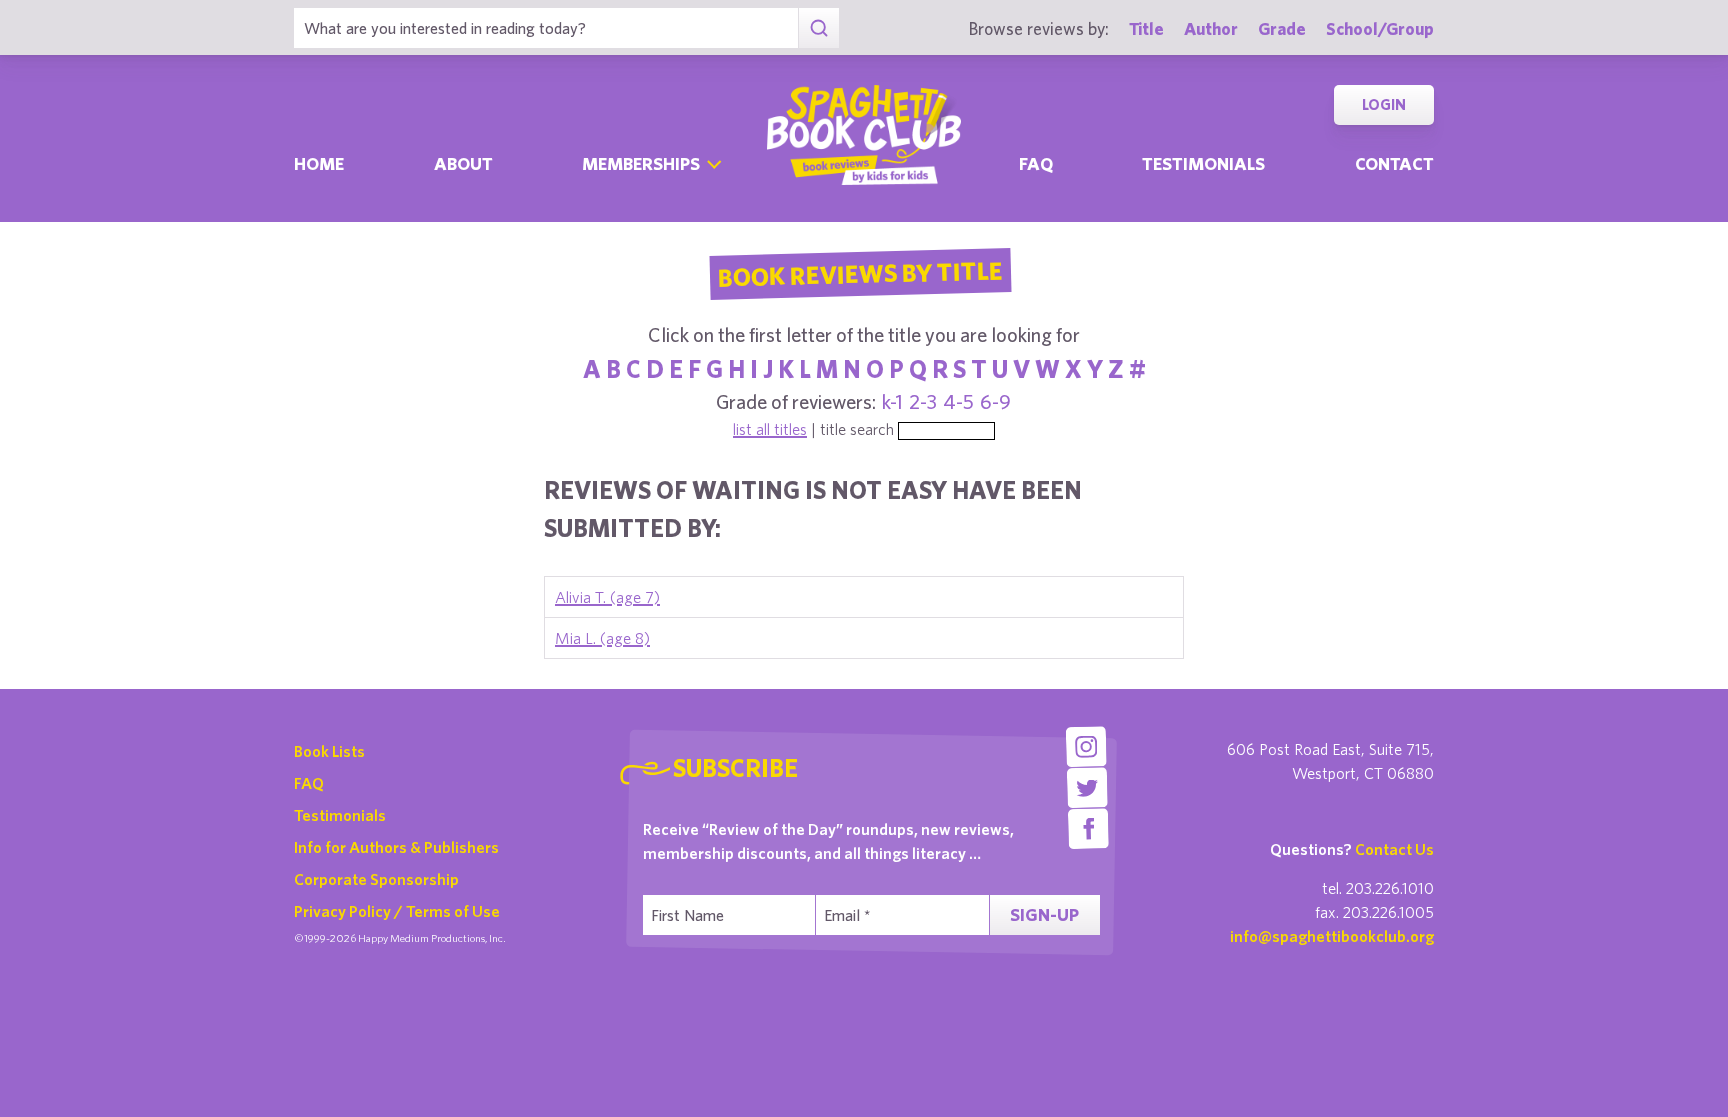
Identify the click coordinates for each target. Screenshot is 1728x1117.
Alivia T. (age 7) (607, 597)
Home (319, 163)
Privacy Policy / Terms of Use (397, 911)
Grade (1282, 28)
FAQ (309, 783)
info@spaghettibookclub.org (1332, 936)
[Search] (818, 28)
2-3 (923, 401)
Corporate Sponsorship (376, 879)
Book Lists (329, 751)
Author (1211, 28)
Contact (1394, 163)
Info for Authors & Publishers (396, 847)
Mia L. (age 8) (602, 638)
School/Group (1380, 28)
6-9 (995, 401)
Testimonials (1203, 163)
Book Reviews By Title (860, 273)
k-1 (892, 401)
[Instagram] (1085, 746)
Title (1146, 28)
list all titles (770, 429)
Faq (1036, 163)
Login (1384, 104)
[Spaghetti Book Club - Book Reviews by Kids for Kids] (864, 135)
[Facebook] (1088, 828)
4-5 (958, 401)
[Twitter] (1087, 787)
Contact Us (1394, 849)
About (463, 163)
